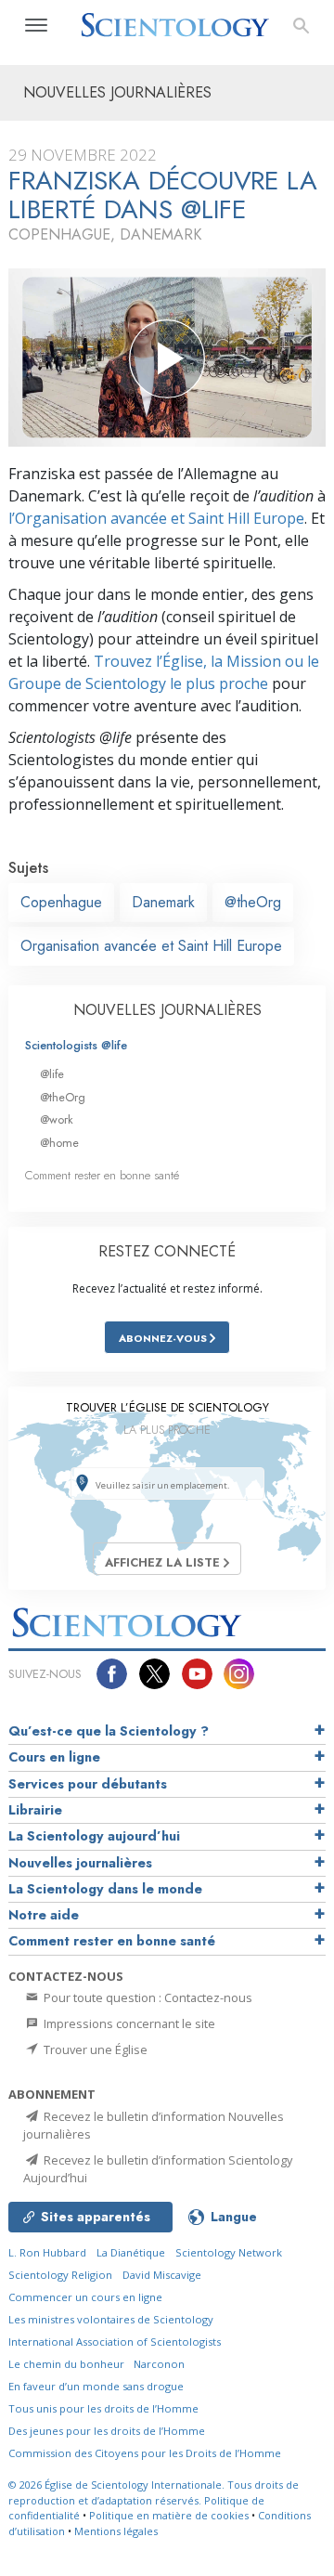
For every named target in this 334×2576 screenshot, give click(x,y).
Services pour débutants (88, 1784)
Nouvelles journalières (80, 1863)
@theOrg (253, 902)
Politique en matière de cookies (169, 2515)
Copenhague (61, 902)
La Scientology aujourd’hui (94, 1836)
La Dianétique (131, 2252)
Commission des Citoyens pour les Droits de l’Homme (145, 2453)
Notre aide (44, 1915)
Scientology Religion (60, 2275)
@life (52, 1074)
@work (57, 1119)
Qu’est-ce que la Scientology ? (109, 1731)
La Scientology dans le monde (105, 1889)
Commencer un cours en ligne (85, 2297)
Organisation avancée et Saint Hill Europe (151, 946)
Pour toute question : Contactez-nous (147, 1997)
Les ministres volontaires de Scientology (111, 2319)
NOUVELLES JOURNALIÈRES (167, 1010)
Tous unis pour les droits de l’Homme (103, 2408)
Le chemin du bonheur (68, 2364)
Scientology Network (229, 2252)
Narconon (159, 2364)
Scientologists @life (76, 1045)
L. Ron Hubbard (47, 2252)
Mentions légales (116, 2531)
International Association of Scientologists (115, 2342)
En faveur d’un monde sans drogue (96, 2386)
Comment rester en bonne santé (102, 1175)
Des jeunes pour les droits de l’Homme (107, 2431)
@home (59, 1143)
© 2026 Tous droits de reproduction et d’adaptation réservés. (154, 2492)
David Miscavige (162, 2275)
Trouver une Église (94, 2049)
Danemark (163, 902)
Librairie (35, 1810)
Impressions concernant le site (128, 2023)
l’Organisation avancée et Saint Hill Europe (156, 518)
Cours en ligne (54, 1757)
